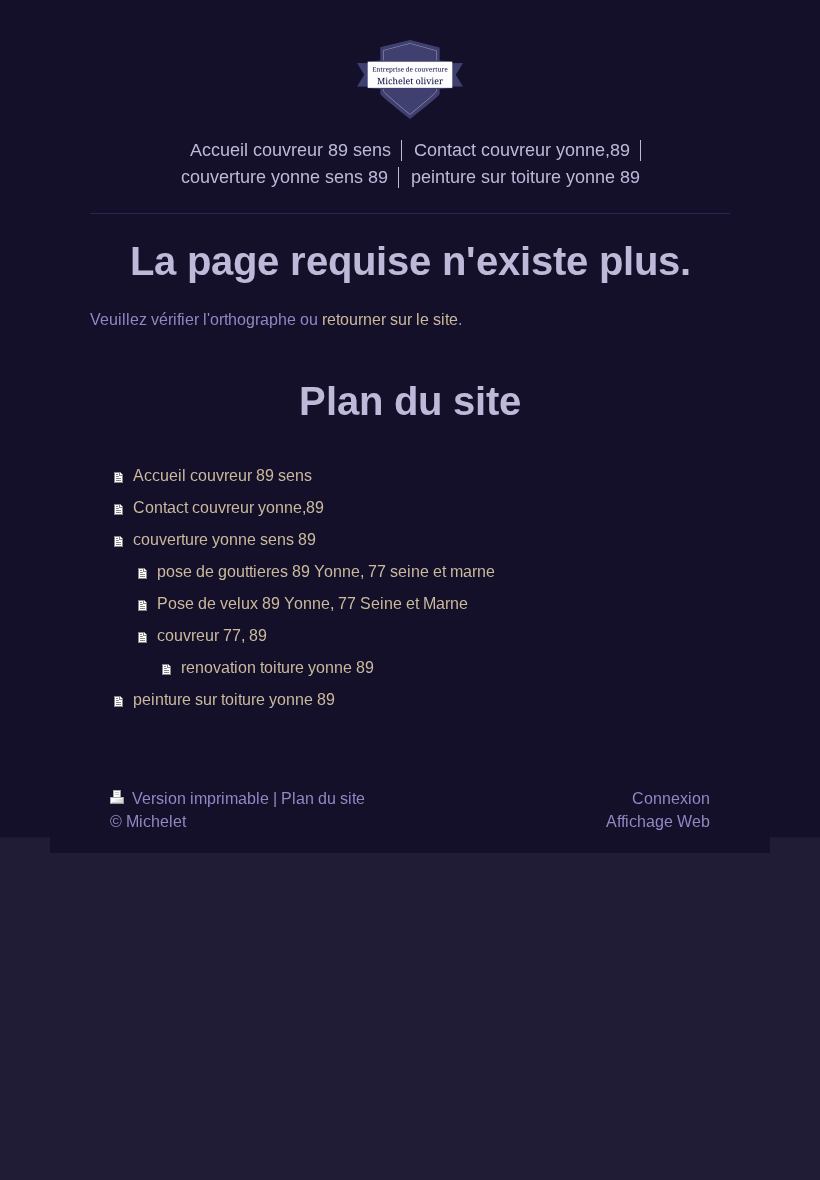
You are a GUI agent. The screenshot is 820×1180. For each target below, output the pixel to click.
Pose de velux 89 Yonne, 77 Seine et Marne (312, 603)
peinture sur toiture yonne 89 (234, 699)
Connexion (671, 798)
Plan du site (323, 798)
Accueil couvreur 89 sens (222, 475)
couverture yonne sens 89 (224, 539)
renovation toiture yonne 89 (277, 667)
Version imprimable (200, 798)
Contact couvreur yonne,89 (228, 507)
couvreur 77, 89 (212, 635)
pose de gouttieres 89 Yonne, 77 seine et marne (326, 571)
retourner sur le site (390, 319)
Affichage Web (658, 821)
